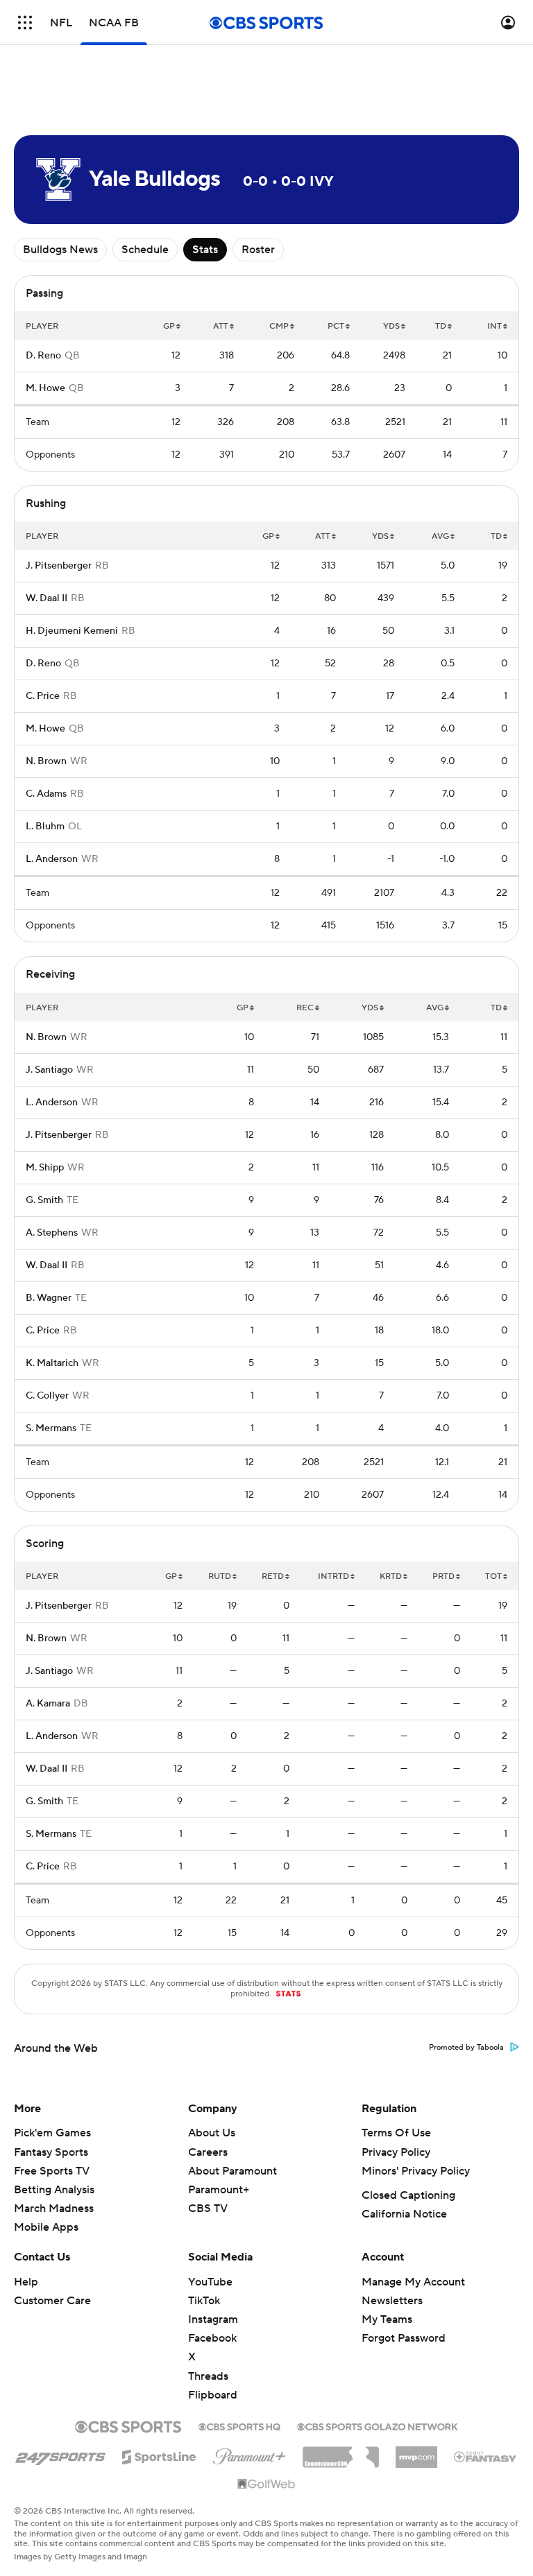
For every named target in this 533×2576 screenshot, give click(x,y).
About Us (212, 2133)
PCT (336, 326)
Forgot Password (404, 2338)
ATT (221, 326)
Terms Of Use (396, 2133)
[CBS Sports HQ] (239, 2426)
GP (169, 326)
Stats (205, 250)
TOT (493, 1576)
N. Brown (46, 761)
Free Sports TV (52, 2171)
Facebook (212, 2338)
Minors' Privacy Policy (416, 2171)
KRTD (391, 1576)
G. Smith (44, 1200)
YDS (391, 326)
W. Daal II (46, 598)
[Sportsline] (159, 2455)
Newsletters (392, 2301)
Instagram (213, 2319)
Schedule (145, 250)
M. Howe (45, 388)
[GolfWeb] (266, 2484)
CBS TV (208, 2208)
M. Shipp (45, 1168)
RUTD (220, 1576)
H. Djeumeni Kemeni (72, 631)
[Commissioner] (341, 2452)
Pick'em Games (52, 2133)
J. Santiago (49, 1070)
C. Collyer (47, 1396)
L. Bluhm (45, 827)
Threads (208, 2376)
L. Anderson (52, 859)
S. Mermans (51, 1428)
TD (441, 326)
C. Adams (46, 794)
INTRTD (333, 1576)
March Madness (54, 2208)
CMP (279, 326)
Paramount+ (219, 2190)
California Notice (404, 2214)
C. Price (43, 696)
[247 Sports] (60, 2455)
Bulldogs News (60, 250)
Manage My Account (413, 2282)
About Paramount (232, 2171)
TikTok (204, 2301)
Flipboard (213, 2395)
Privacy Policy (396, 2152)
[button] (25, 23)
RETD (273, 1576)
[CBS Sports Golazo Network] (378, 2426)
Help (26, 2282)
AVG (440, 536)
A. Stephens (52, 1233)
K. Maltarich (52, 1363)
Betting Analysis (54, 2190)
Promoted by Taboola (466, 2048)
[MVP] (416, 2452)
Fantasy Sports (51, 2152)
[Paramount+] (249, 2454)
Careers (208, 2152)
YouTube (210, 2282)
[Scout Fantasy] (486, 2456)
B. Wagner (49, 1298)
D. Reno (43, 356)
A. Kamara (48, 1704)
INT (494, 326)
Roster (258, 250)
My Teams (387, 2319)
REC (305, 1008)
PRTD (443, 1576)
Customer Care (52, 2301)
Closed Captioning (408, 2195)
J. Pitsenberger (59, 566)
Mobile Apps (46, 2227)
